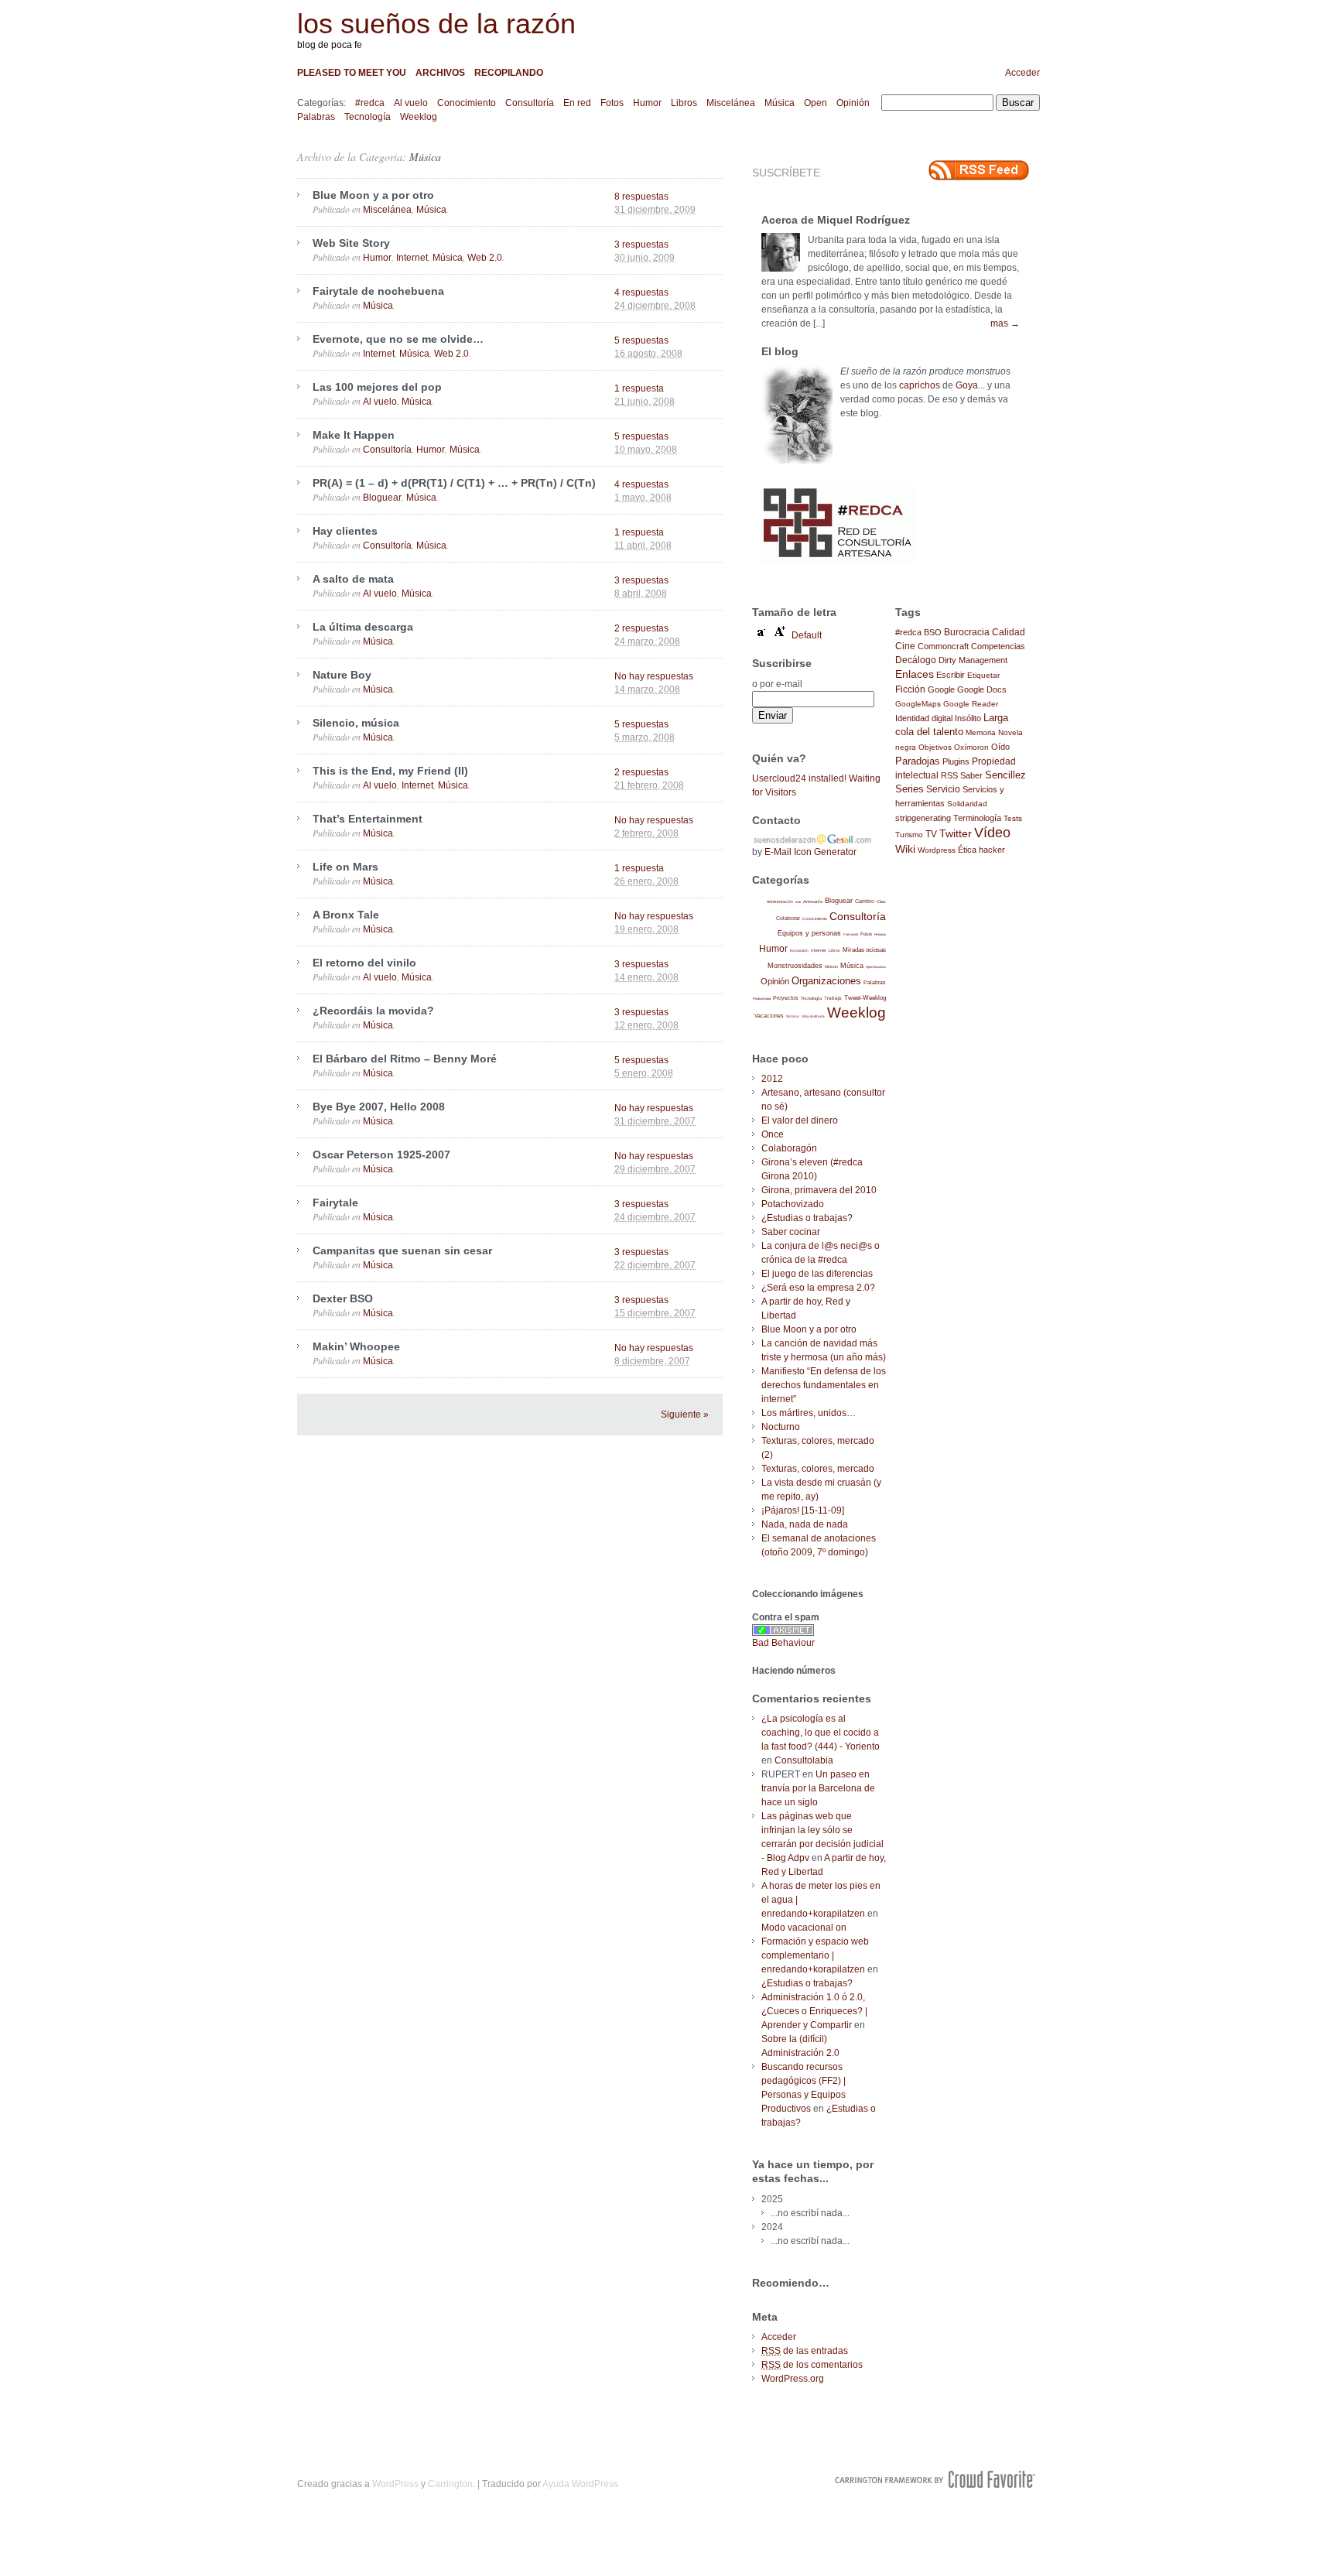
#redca (370, 103)
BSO (933, 632)
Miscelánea (731, 103)
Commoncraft (943, 646)
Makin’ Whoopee (356, 1346)
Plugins (956, 761)
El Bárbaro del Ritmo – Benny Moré (405, 1059)
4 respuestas (641, 292)
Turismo (909, 835)
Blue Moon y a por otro (373, 195)
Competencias (998, 646)
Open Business (876, 967)
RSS (949, 775)
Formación (851, 934)
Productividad (762, 999)
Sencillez (1005, 775)
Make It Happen (354, 435)
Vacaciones (769, 1016)
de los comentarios (812, 2365)
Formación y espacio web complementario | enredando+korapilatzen (815, 1955)
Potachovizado (793, 1204)
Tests (1013, 818)
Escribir (951, 675)
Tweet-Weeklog (865, 998)
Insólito (968, 718)
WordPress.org (793, 2379)
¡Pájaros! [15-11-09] (803, 1510)
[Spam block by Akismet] (783, 1633)
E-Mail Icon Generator (810, 852)
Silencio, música (356, 723)
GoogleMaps (918, 704)
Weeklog (419, 117)
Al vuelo (411, 103)
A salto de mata (353, 579)
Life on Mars (345, 867)
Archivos (440, 73)
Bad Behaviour (783, 1643)
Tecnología (368, 117)
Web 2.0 (485, 258)
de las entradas (805, 2351)
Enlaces (915, 674)
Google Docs (982, 689)
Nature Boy (342, 675)
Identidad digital (924, 718)
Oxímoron (971, 747)
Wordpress (937, 850)
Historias (880, 934)
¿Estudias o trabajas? (807, 1218)
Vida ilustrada (813, 1016)
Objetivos (935, 747)
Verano (793, 1016)
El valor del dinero (800, 1120)
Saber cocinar (791, 1232)
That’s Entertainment (368, 819)
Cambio (865, 901)
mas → (1005, 323)
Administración (780, 901)
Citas (881, 901)
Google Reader (971, 704)
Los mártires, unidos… (809, 1413)
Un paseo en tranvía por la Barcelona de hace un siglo (818, 1788)
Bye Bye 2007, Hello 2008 (379, 1107)
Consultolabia (804, 1760)
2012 (772, 1079)
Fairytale (335, 1202)
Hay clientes (345, 531)
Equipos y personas (809, 933)
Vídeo (992, 833)
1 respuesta (639, 388)
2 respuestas (641, 628)
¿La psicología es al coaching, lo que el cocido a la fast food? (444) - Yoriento (821, 1733)
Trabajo (833, 998)
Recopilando (509, 73)
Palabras (316, 117)
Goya (967, 385)
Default (807, 635)
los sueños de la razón (436, 24)
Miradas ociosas (864, 950)
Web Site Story (351, 243)
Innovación (799, 951)
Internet (412, 258)
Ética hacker (981, 850)
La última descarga (363, 627)
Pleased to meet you (352, 73)
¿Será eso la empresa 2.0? (818, 1288)
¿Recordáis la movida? (373, 1011)
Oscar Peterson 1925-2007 (381, 1155)
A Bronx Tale (346, 915)
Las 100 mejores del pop (377, 387)
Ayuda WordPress (580, 2484)
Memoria (981, 732)
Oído (1000, 747)
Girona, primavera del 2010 (819, 1190)
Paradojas (918, 761)
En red (577, 103)
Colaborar (788, 918)
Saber (971, 775)
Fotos (612, 103)
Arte (798, 902)
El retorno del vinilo (364, 963)
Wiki (905, 849)
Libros (684, 103)
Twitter (956, 834)
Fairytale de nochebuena (378, 291)
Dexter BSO (343, 1298)
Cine (905, 646)
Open (816, 103)
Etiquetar (983, 675)
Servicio (943, 789)
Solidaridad (967, 804)
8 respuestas (641, 197)
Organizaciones (826, 981)
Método (831, 966)
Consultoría (530, 103)
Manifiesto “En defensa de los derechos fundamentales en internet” (824, 1385)
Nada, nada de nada (805, 1524)
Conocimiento (467, 103)
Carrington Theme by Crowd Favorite (935, 2479)
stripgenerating (923, 818)
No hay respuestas (654, 676)
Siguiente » (685, 1415)
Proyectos (786, 998)
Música (780, 103)
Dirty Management (973, 660)
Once (773, 1134)
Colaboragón (789, 1148)
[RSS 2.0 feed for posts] (979, 170)
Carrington (450, 2484)
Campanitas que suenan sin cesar (402, 1250)
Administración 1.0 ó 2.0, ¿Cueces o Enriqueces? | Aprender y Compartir (814, 2011)
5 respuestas (641, 340)
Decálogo (916, 660)
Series (910, 789)
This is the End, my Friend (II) (390, 771)
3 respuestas (641, 245)
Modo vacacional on (804, 1928)
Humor (647, 103)
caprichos (920, 385)
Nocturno (781, 1427)
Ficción (910, 689)
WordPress (395, 2484)
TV (931, 834)
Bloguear (382, 498)
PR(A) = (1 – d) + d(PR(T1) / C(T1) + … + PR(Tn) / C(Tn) (454, 483)
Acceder (1022, 73)
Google (941, 689)
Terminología (977, 818)
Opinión (853, 103)
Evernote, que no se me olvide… (398, 339)
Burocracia (967, 632)
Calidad (1009, 632)
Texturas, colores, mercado (818, 1469)
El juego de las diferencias (817, 1274)
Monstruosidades (795, 966)
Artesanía (813, 901)
